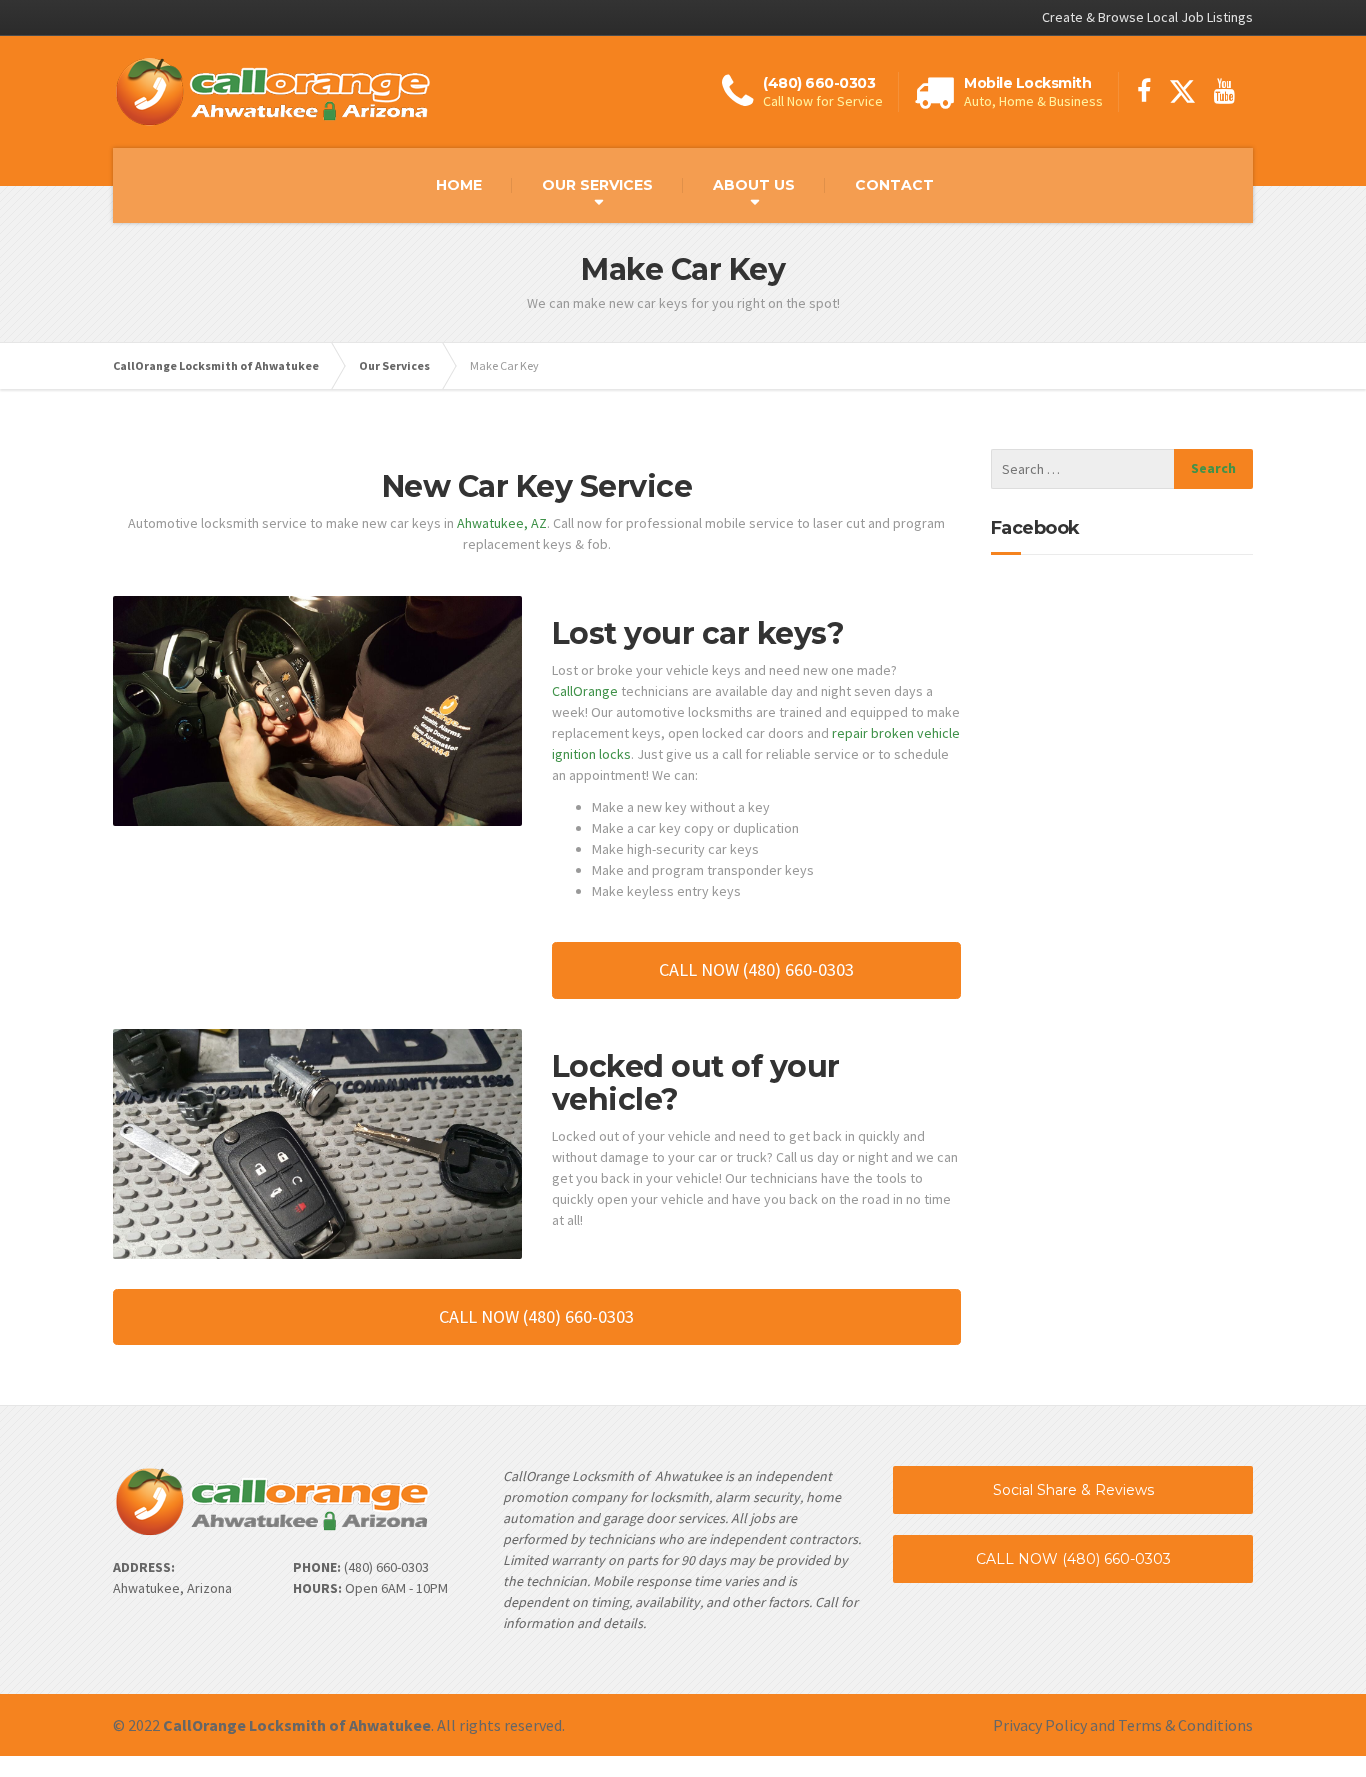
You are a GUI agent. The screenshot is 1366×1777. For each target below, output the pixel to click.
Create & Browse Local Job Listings (1147, 17)
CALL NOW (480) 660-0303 (1073, 1559)
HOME (459, 185)
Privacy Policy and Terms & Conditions (1123, 1725)
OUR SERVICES (597, 185)
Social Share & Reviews (1073, 1490)
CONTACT (894, 185)
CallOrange (585, 691)
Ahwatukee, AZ (502, 523)
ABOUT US (754, 185)
